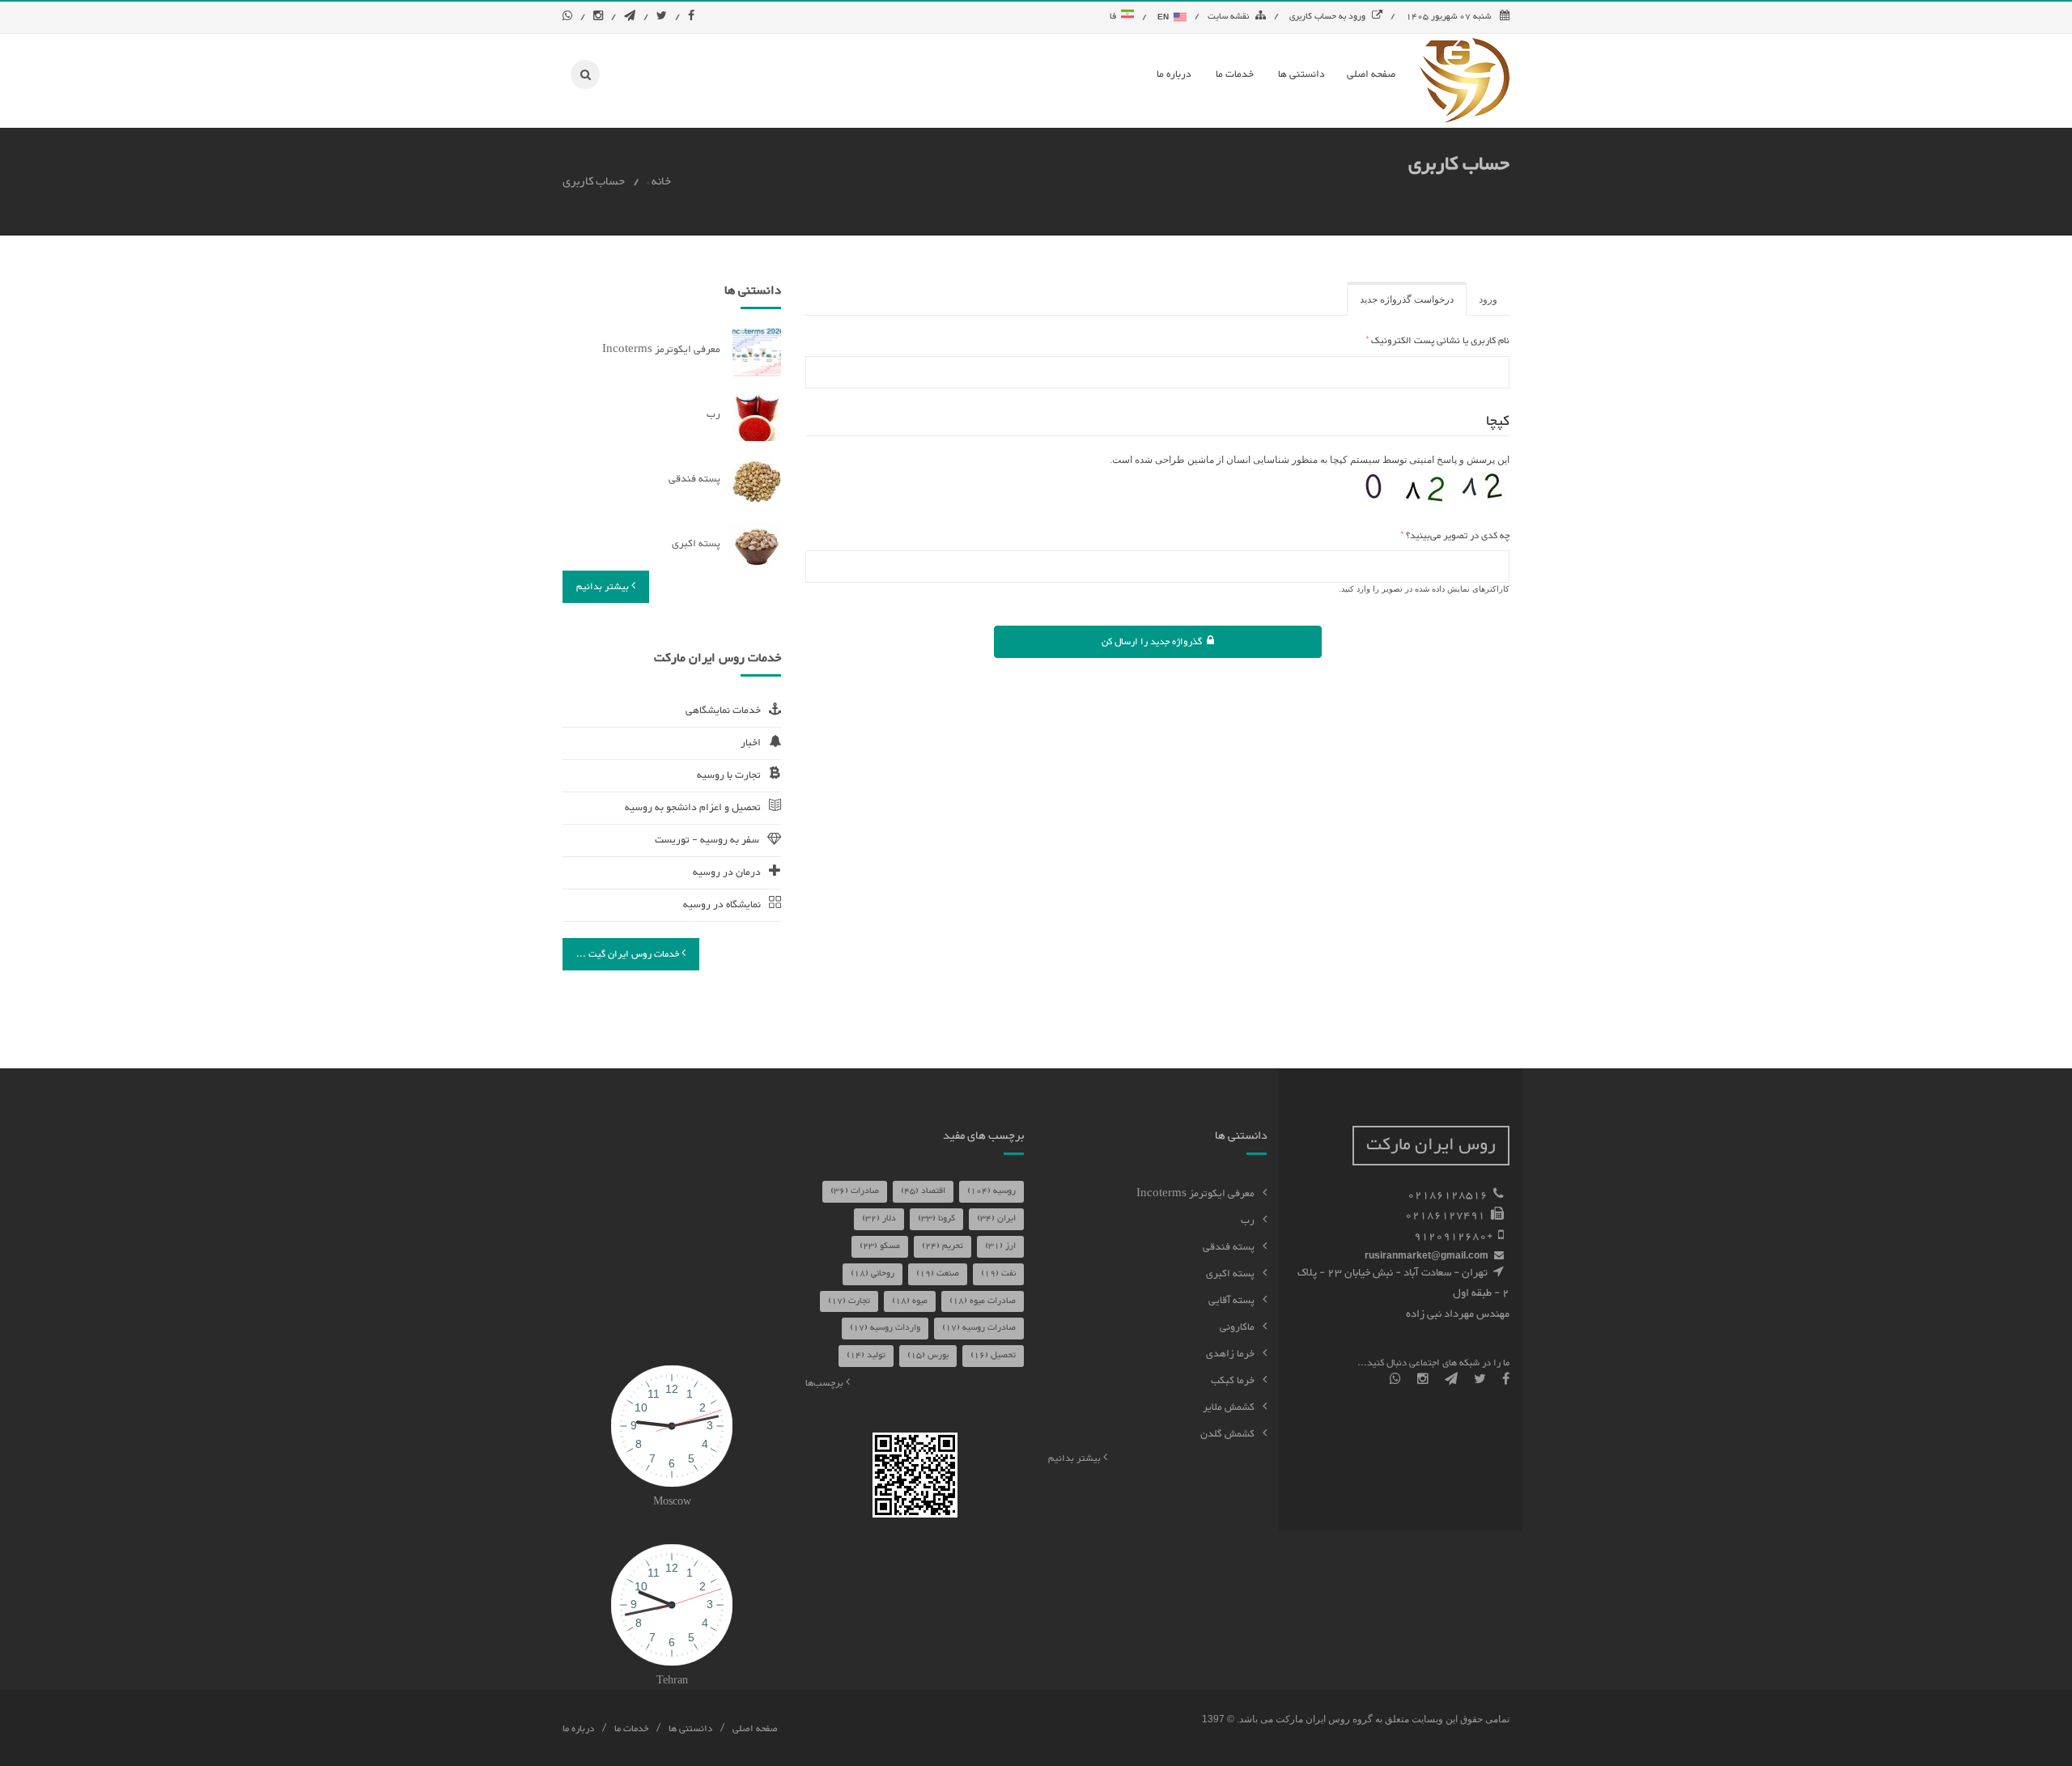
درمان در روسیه (727, 872)
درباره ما (578, 1729)
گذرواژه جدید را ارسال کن (1154, 642)
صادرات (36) (855, 1191)
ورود (1488, 299)
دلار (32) (879, 1218)
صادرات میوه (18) (983, 1301)
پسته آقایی (1231, 1301)
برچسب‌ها (826, 1383)
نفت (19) (998, 1274)
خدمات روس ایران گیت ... (629, 954)
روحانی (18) (873, 1274)
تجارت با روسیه (729, 775)
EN (1164, 17)
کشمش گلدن (1227, 1434)
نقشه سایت (1228, 17)
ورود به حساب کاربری (1327, 17)
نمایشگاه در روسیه (722, 905)
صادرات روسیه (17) (979, 1328)
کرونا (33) (936, 1218)
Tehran (672, 1681)
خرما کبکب (1233, 1381)
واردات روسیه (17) (885, 1328)
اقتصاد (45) (923, 1191)
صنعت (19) (938, 1274)
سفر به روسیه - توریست (707, 840)
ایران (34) (996, 1218)
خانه (661, 182)
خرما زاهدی (1230, 1354)
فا (1115, 17)
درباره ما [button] (1174, 74)
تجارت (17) (849, 1301)
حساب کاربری (594, 182)
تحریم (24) (943, 1246)
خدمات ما (631, 1729)
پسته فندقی (694, 479)
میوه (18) (910, 1301)
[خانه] (1465, 80)
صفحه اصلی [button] (1371, 74)
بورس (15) (928, 1355)
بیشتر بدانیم (604, 587)
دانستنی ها (690, 1729)
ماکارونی (1237, 1327)
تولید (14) (866, 1355)
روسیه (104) (991, 1191)
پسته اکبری (696, 544)
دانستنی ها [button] (1301, 74)
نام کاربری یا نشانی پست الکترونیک (1437, 341)
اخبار (751, 743)
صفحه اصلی (755, 1729)
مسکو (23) (880, 1246)
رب (713, 414)
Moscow (672, 1502)
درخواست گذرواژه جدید (1400, 305)
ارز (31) (1000, 1246)
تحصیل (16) (993, 1355)
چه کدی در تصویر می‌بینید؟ (1455, 536)
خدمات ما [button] (1235, 74)
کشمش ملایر (1229, 1407)
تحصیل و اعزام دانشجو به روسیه (693, 808)
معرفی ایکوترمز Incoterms (661, 350)
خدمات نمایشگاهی (723, 711)
